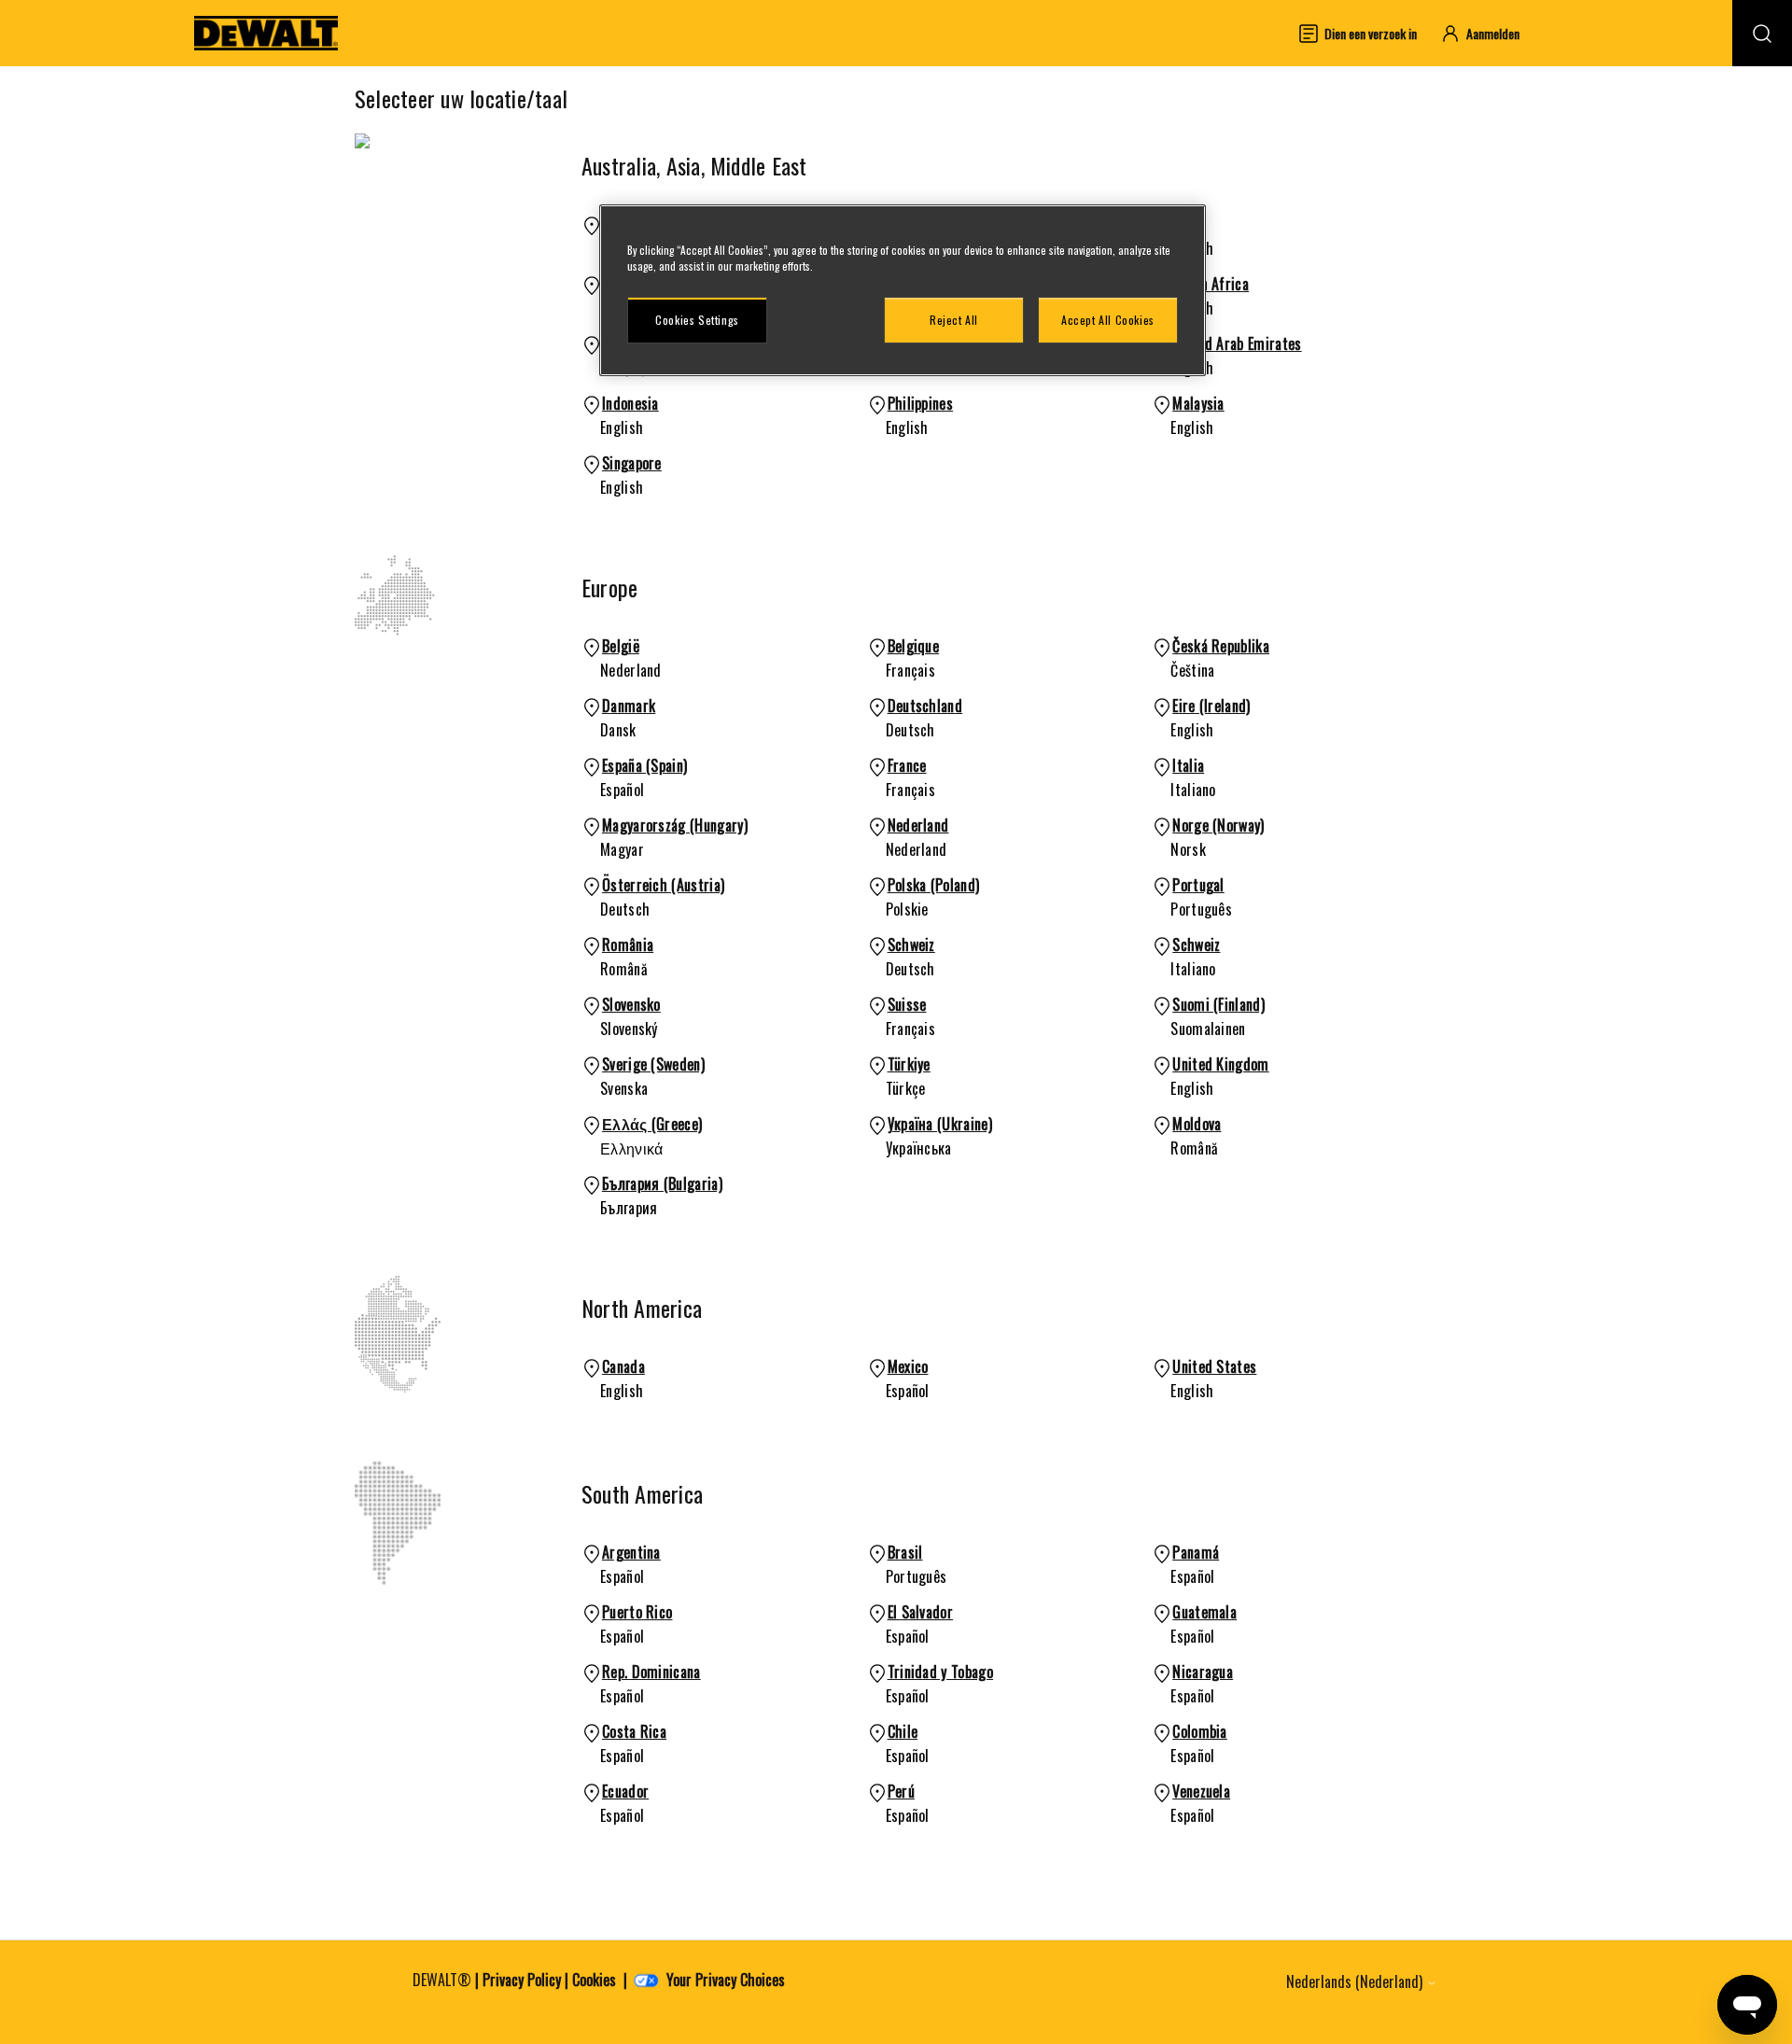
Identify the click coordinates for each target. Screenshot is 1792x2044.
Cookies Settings (697, 320)
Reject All (954, 320)
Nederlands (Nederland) (1356, 1981)
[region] (903, 290)
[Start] (266, 33)
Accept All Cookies (1108, 320)
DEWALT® (442, 1980)
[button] (1489, 33)
